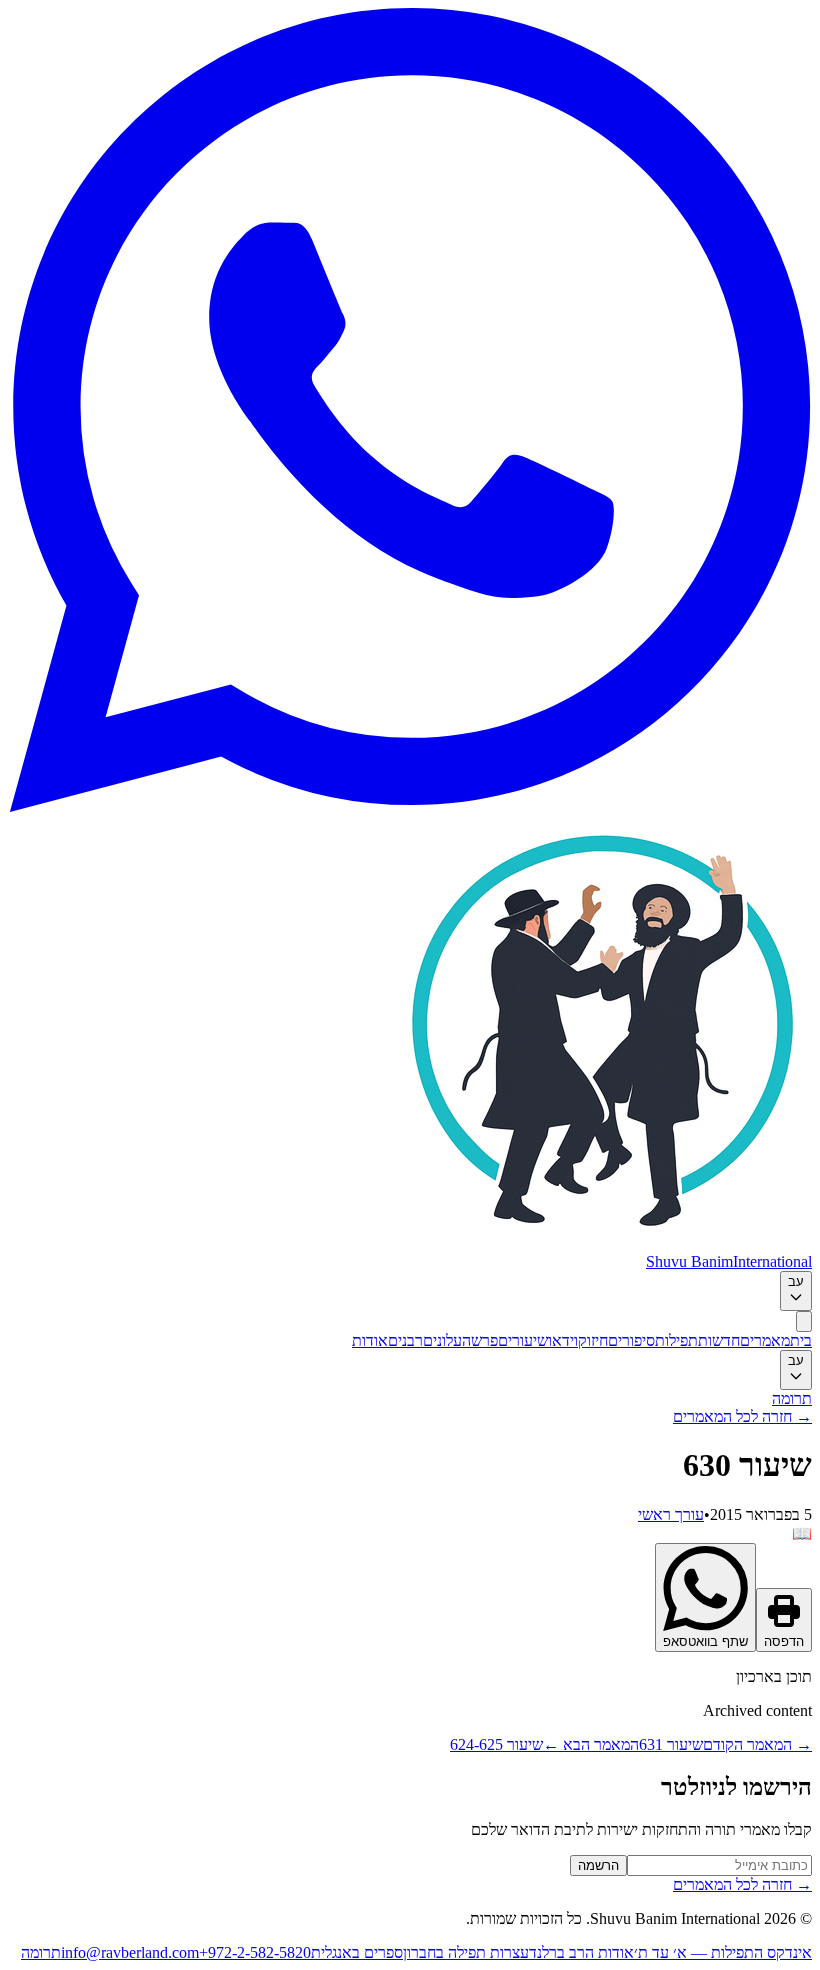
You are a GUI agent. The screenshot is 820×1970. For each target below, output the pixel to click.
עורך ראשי (671, 1514)
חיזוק (593, 1340)
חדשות (719, 1340)
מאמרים (765, 1340)
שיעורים (523, 1340)
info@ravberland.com (130, 1952)
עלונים (442, 1340)
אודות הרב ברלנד (581, 1952)
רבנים (405, 1340)
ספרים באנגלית (357, 1952)
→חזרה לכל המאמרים (742, 1416)
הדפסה (784, 1641)
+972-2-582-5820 (255, 1952)
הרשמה (598, 1865)
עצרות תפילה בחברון (466, 1952)
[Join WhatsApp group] (410, 806)
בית (801, 1340)
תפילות (676, 1340)
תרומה (792, 1398)
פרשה (480, 1340)
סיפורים (631, 1340)
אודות (370, 1340)
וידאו (563, 1340)
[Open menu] (804, 1321)
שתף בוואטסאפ (705, 1641)
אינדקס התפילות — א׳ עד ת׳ (723, 1952)
